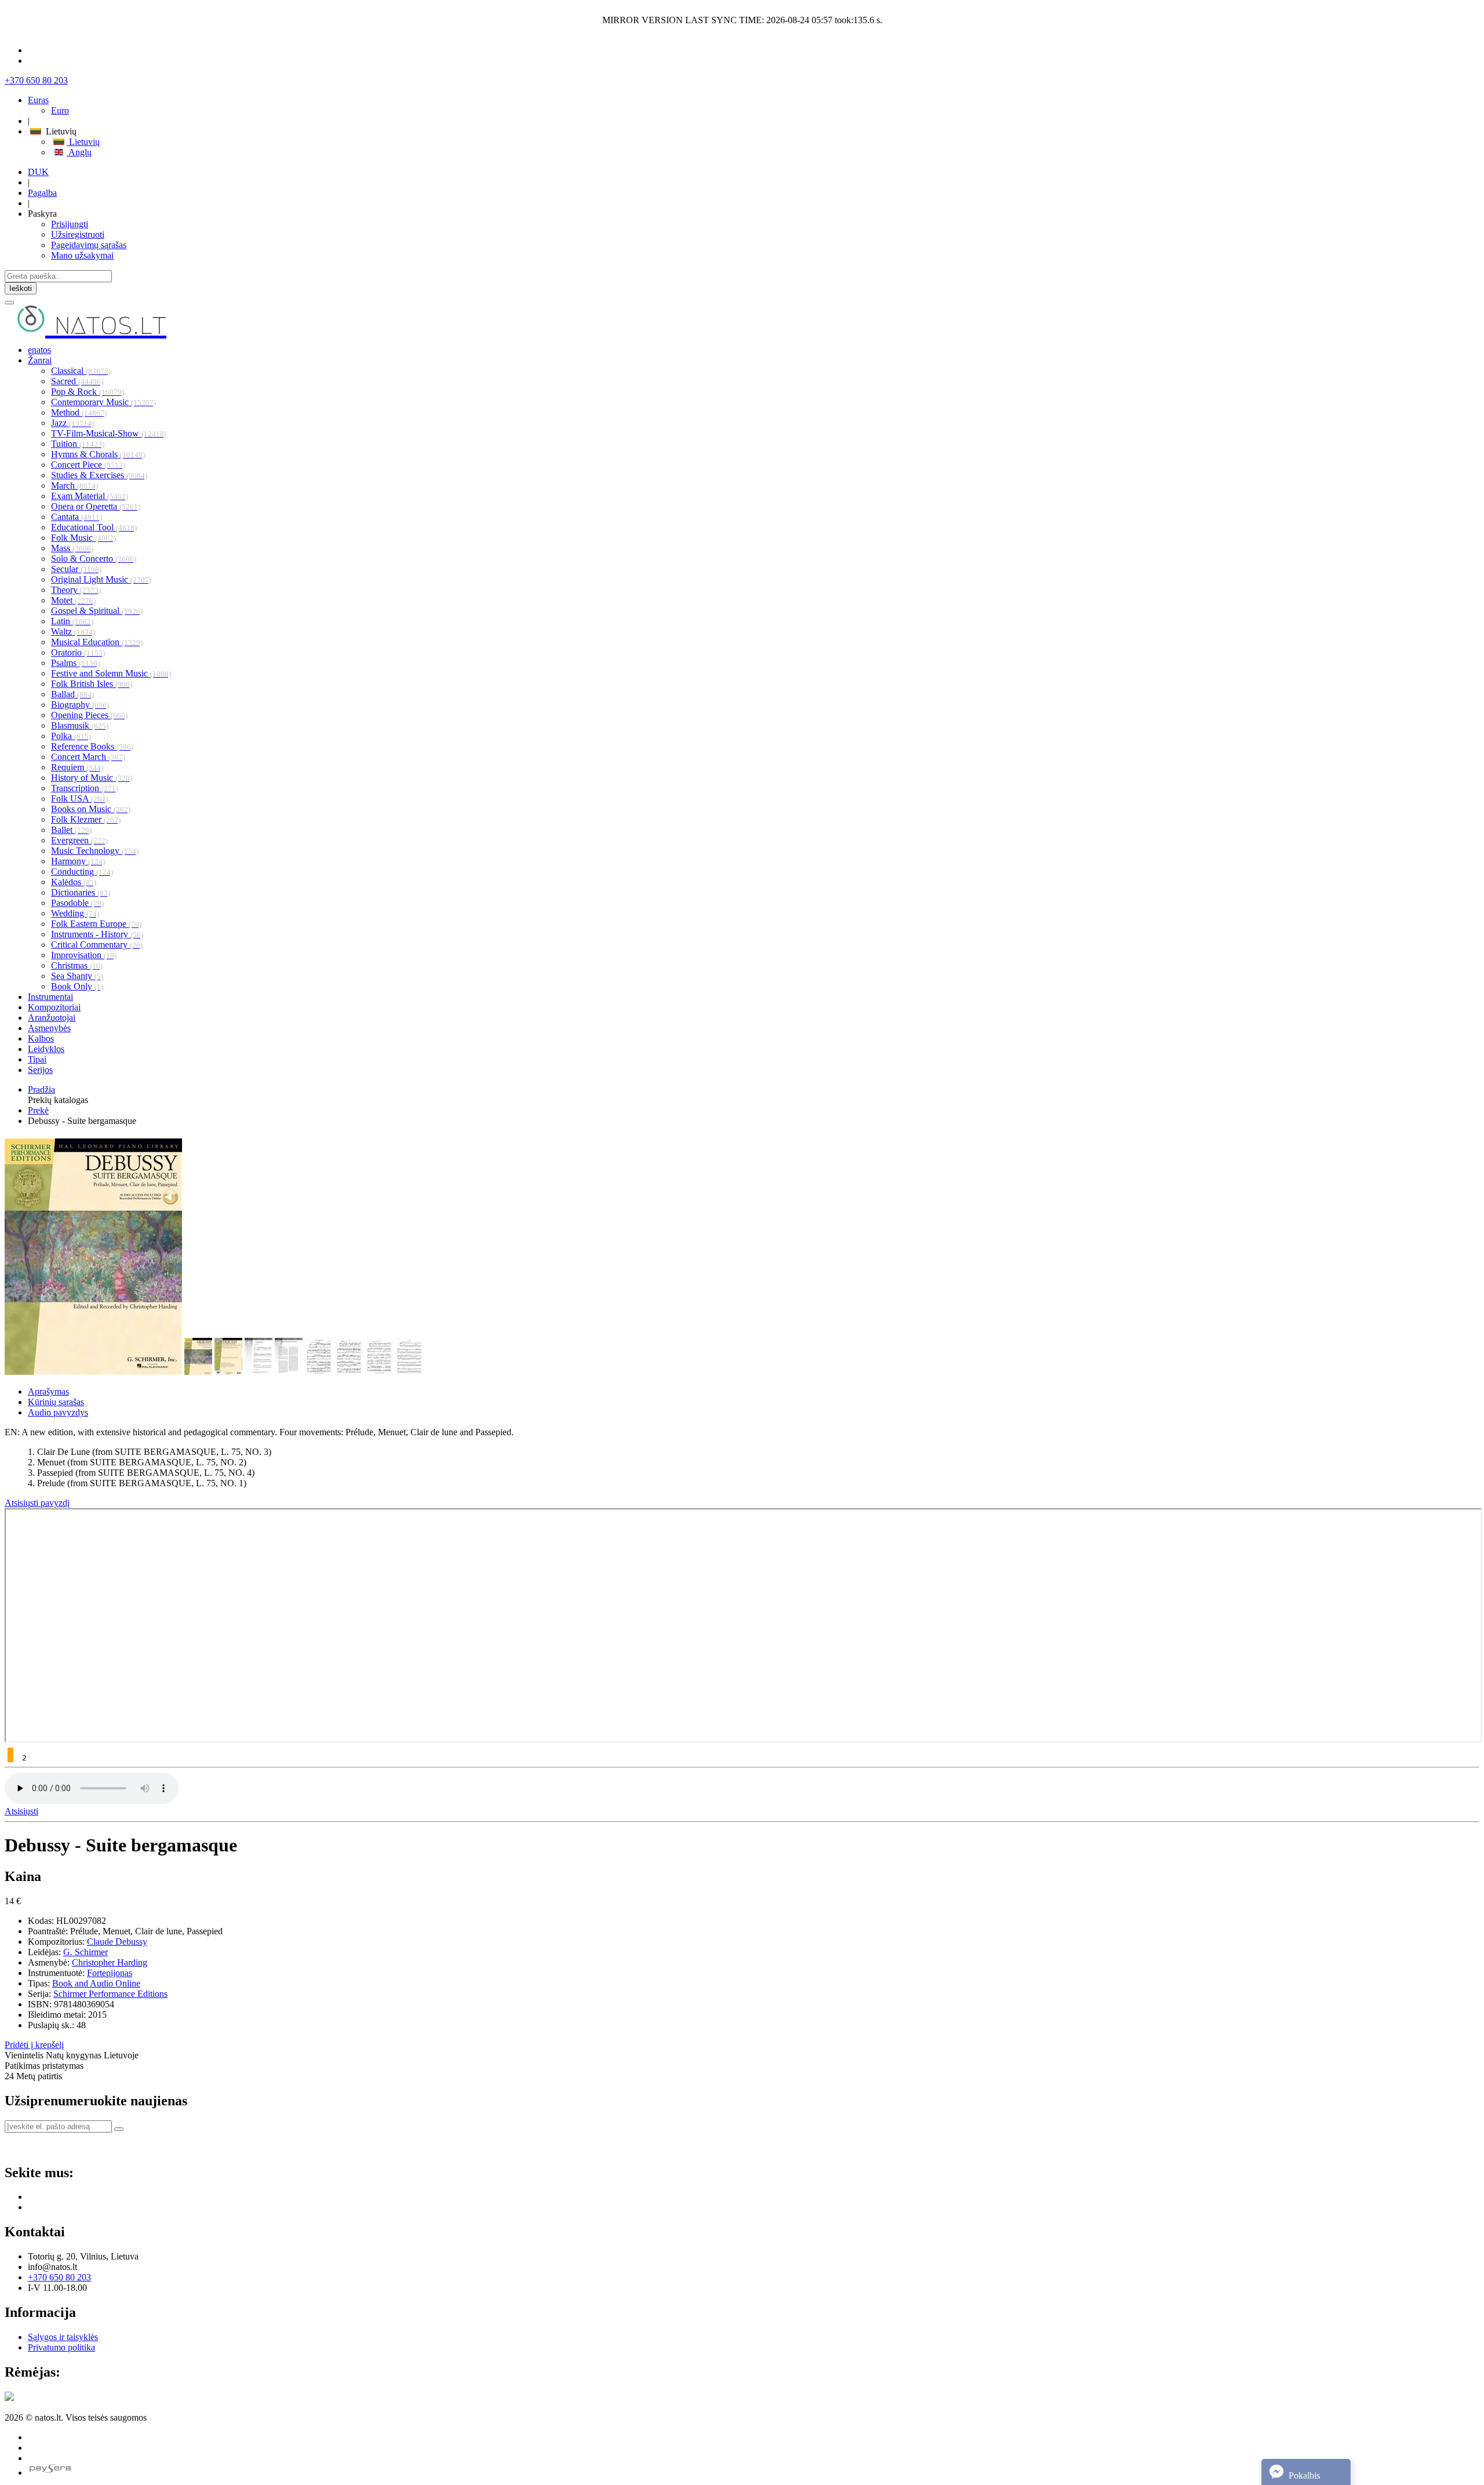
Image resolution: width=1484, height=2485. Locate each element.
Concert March (88, 757)
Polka (71, 736)
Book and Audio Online (96, 1983)
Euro (60, 110)
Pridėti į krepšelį (34, 2045)
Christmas (77, 965)
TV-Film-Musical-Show (109, 433)
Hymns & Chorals (98, 454)
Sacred (77, 381)
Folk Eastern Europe (96, 924)
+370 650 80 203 (36, 80)
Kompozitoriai (54, 1007)
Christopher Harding (110, 1962)
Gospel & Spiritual (97, 611)
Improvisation (84, 955)
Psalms (75, 663)
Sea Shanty (77, 976)
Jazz (72, 423)
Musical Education (97, 642)
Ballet (71, 830)
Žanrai (40, 360)
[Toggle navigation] (9, 303)
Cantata (77, 517)
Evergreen (79, 840)
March (74, 485)
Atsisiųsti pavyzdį (37, 1503)
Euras (38, 100)
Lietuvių (83, 142)
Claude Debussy (117, 1942)
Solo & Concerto (94, 559)
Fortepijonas (110, 1973)
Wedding (75, 913)
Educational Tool (94, 527)
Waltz (73, 632)
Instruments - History (97, 934)
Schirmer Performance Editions (110, 1994)
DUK (38, 172)
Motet (73, 600)
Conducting (82, 872)
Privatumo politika (61, 2347)
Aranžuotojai (52, 1018)
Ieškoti (21, 288)
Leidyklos (46, 1049)
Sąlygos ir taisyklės (63, 2337)
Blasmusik (80, 725)
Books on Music (91, 809)
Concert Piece (88, 465)
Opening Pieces (89, 715)
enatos (39, 350)
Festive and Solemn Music (111, 673)
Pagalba (42, 193)
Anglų (79, 152)
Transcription (85, 788)
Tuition (78, 444)
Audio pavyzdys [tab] (58, 1412)
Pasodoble (77, 903)
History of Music (92, 778)
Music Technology (95, 851)
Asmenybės (49, 1028)
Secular (76, 569)
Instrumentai (50, 997)
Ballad (72, 694)
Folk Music (83, 538)
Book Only (77, 986)
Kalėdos (74, 882)
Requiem (77, 767)
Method (79, 412)
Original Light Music (101, 579)
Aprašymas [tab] (48, 1391)
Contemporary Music (103, 402)
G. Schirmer (86, 1952)
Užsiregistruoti (78, 234)
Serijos (40, 1070)
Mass (72, 548)
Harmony (78, 861)
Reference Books (92, 746)
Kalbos (41, 1038)
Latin (72, 621)
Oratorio (78, 652)
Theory (76, 590)
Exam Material (90, 496)
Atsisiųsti (21, 1811)
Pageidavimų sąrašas (89, 245)
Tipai (37, 1059)
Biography (80, 705)
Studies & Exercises (99, 475)
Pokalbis (1303, 2475)
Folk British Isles (92, 684)
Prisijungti (70, 224)
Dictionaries (81, 892)
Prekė (38, 1110)
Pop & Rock (88, 392)
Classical (81, 371)
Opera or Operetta (96, 506)
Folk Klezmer (86, 819)
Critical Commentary (97, 945)
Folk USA (79, 798)
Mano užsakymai (82, 255)
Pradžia (41, 1089)
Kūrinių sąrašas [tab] (56, 1402)
